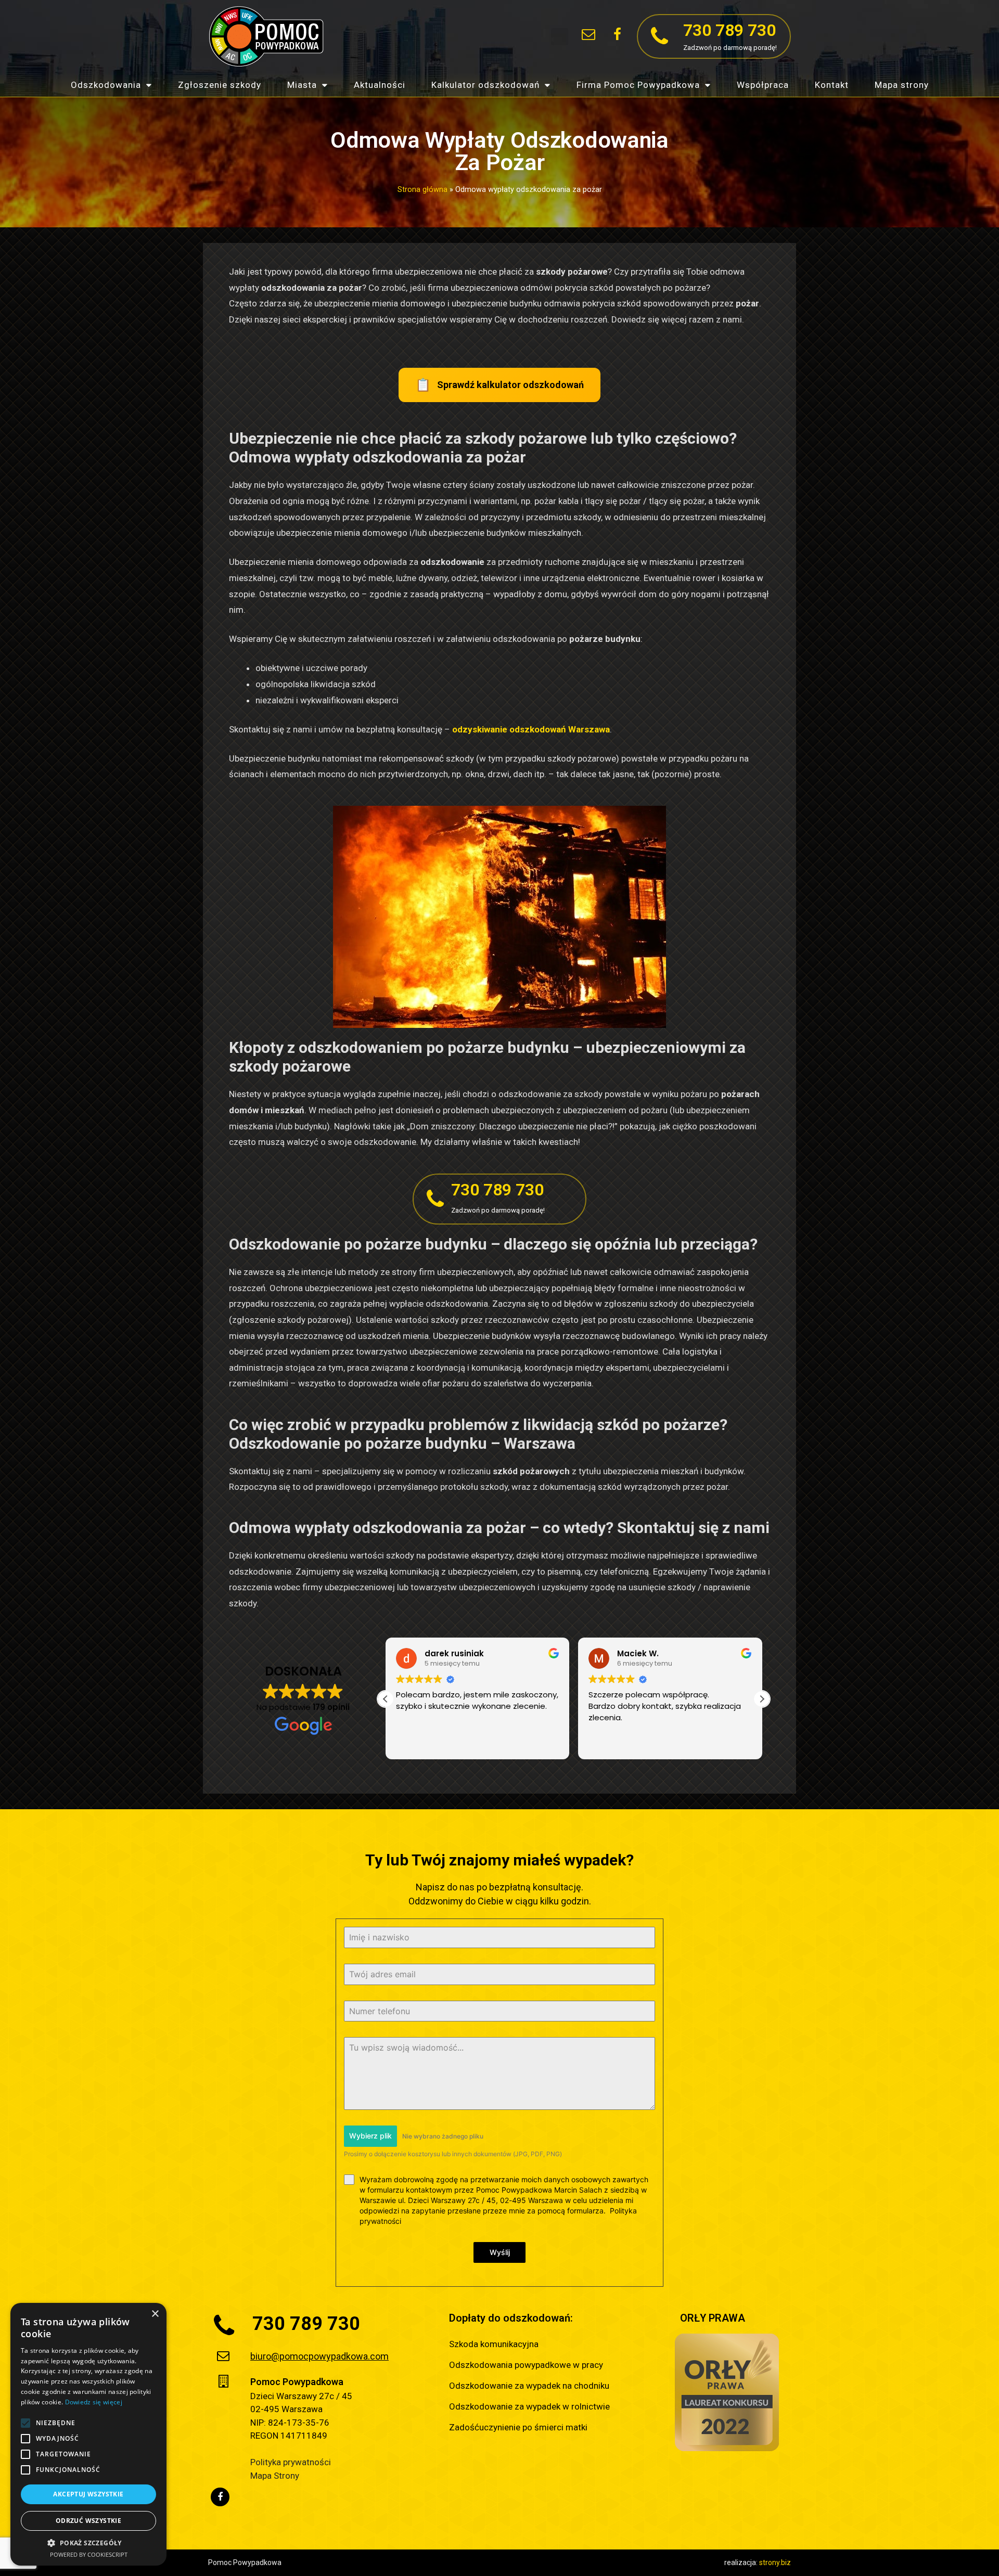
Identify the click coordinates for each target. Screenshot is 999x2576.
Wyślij (500, 2252)
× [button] (155, 2314)
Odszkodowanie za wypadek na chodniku (529, 2386)
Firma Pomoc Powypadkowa (638, 85)
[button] (560, 37)
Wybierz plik (370, 2136)
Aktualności (380, 85)
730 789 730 (729, 30)
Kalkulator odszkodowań (485, 85)
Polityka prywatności (291, 2462)
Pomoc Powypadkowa (297, 2382)
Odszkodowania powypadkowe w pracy (526, 2365)
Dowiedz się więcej (94, 2402)
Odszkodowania (106, 85)
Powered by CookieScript (89, 2554)
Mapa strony (902, 85)
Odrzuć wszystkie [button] (88, 2521)
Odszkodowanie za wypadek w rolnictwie (529, 2406)
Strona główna (422, 190)
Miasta (302, 85)
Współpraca (763, 85)
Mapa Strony (275, 2476)
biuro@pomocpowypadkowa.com (319, 2356)
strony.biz (775, 2562)
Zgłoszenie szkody (220, 85)
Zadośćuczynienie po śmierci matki (518, 2427)
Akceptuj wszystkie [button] (88, 2494)
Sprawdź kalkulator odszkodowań (499, 385)
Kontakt (832, 85)
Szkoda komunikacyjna (494, 2344)
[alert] (88, 2434)
